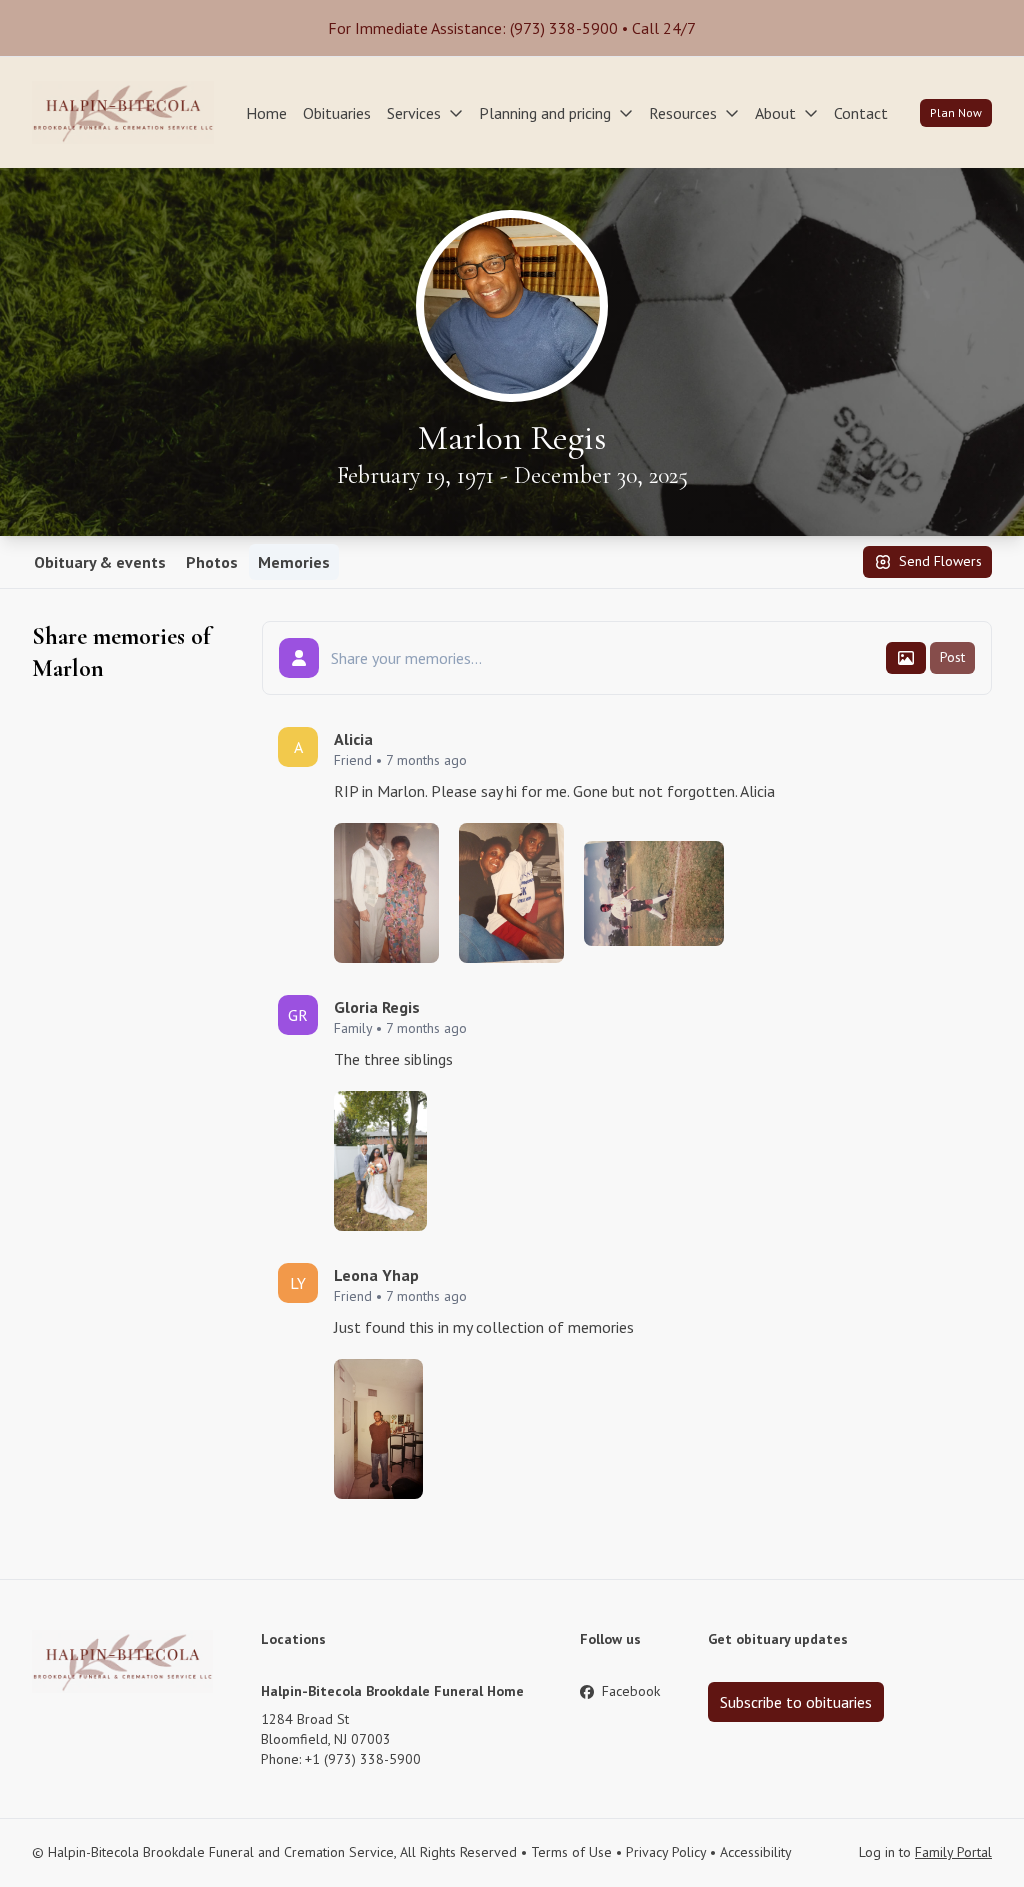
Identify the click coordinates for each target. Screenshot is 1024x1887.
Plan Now (956, 112)
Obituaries (337, 113)
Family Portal (953, 1852)
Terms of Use (571, 1852)
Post (952, 657)
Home (266, 113)
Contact (861, 113)
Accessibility (756, 1852)
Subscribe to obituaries (796, 1702)
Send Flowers (940, 561)
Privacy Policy (666, 1852)
